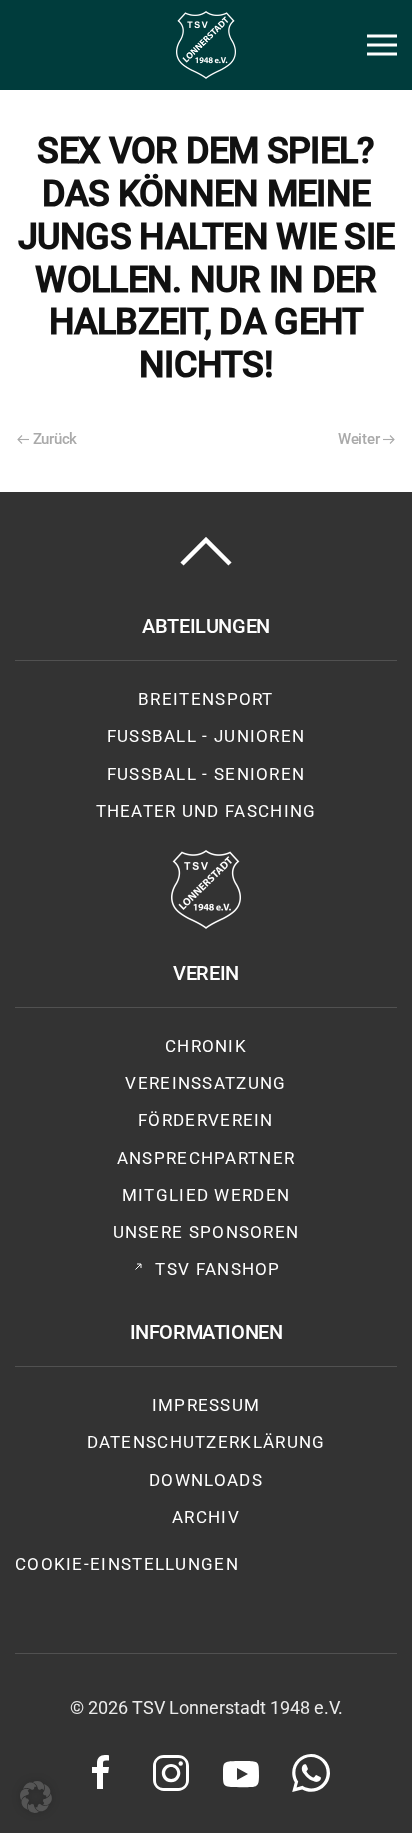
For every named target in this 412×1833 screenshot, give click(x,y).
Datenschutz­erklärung (206, 1442)
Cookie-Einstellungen (127, 1564)
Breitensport (206, 699)
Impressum (206, 1405)
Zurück (55, 439)
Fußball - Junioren (206, 736)
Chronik (206, 1046)
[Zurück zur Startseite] (206, 45)
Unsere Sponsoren (206, 1232)
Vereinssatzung (205, 1083)
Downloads (206, 1480)
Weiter (358, 439)
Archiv (206, 1517)
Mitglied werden (206, 1195)
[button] (382, 45)
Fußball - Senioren (206, 774)
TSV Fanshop (217, 1269)
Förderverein (206, 1120)
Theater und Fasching (206, 811)
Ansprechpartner (206, 1158)
